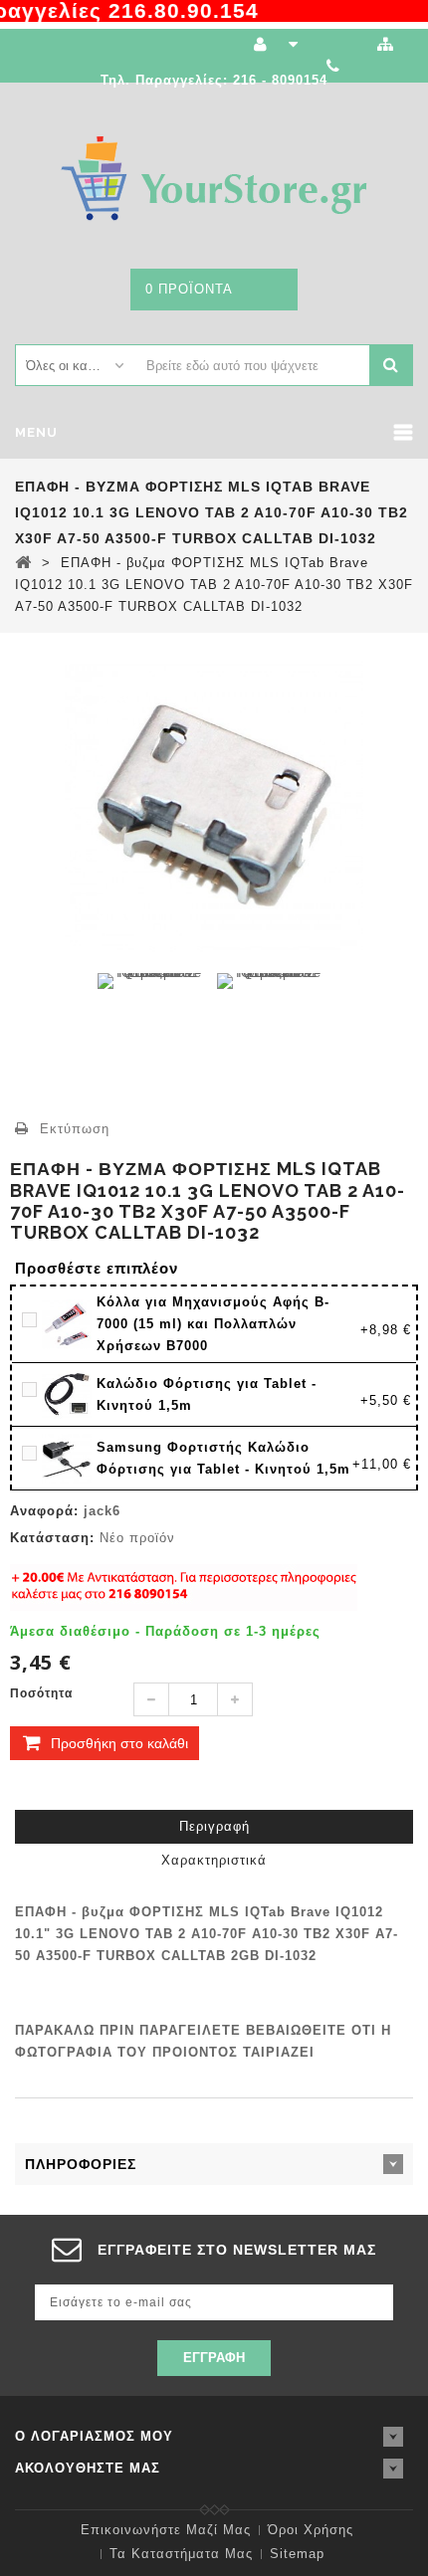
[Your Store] (214, 178)
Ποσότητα (41, 1693)
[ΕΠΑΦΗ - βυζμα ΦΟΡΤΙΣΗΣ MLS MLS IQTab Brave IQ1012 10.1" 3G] (152, 1030)
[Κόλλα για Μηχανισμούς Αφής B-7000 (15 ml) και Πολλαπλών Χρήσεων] (69, 1324)
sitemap (297, 2554)
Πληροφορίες (81, 2164)
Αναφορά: (44, 1511)
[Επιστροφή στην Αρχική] (23, 562)
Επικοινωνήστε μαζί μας (166, 2530)
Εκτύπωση (75, 1129)
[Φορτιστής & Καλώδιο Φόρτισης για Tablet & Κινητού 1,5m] (69, 1457)
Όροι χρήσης (311, 2530)
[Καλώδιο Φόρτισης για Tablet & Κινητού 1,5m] (69, 1393)
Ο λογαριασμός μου (94, 2436)
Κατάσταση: (52, 1538)
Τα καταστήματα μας (181, 2554)
